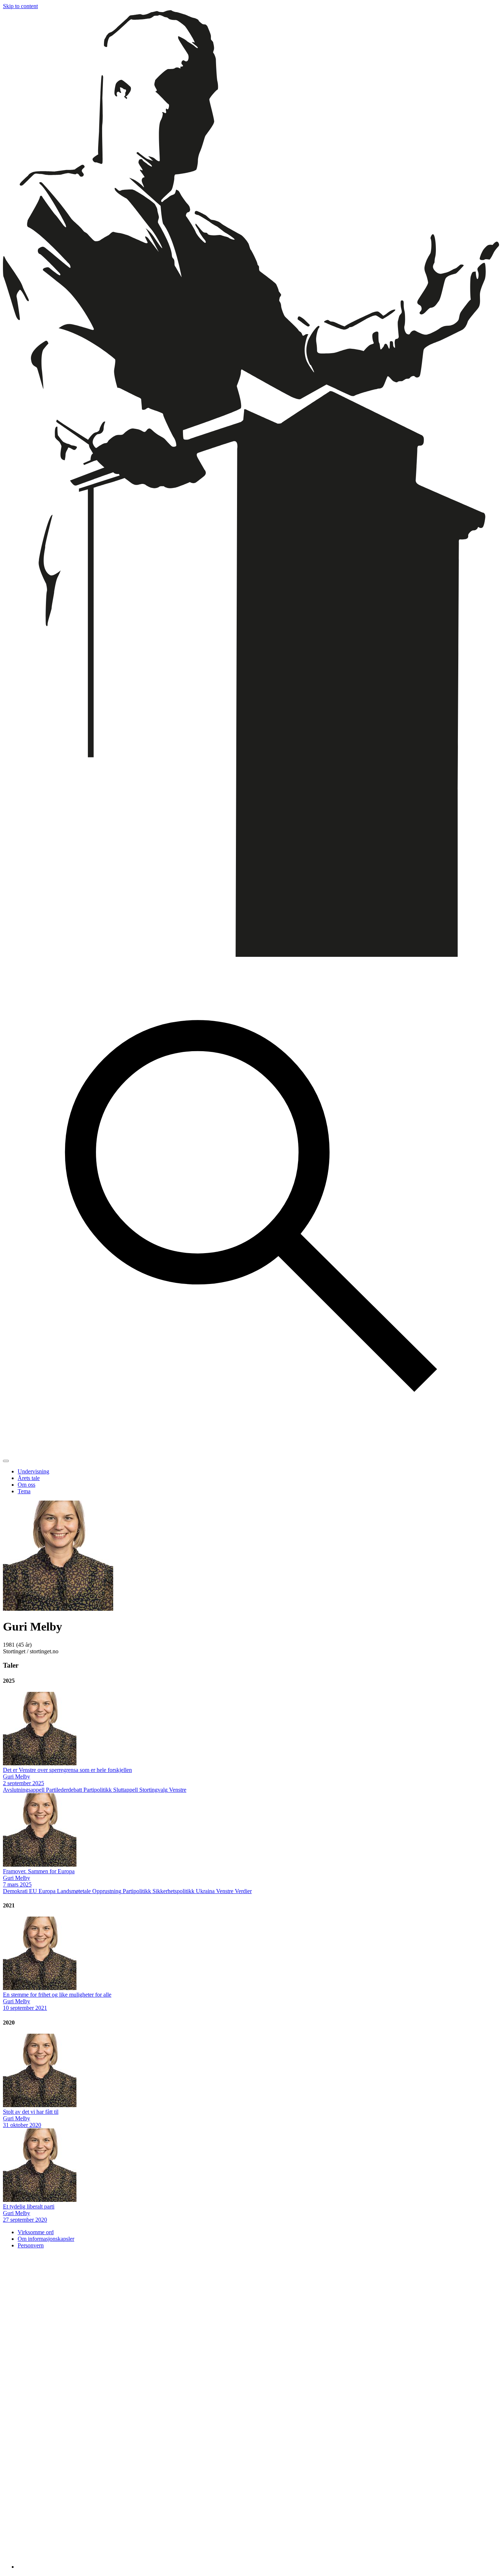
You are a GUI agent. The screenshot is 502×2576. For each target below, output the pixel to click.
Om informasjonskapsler (46, 2239)
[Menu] (6, 1461)
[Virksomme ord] (251, 955)
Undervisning (33, 1471)
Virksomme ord (36, 2232)
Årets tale (29, 1478)
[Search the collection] (251, 1452)
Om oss (26, 1485)
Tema (24, 1491)
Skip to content (20, 6)
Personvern (31, 2245)
